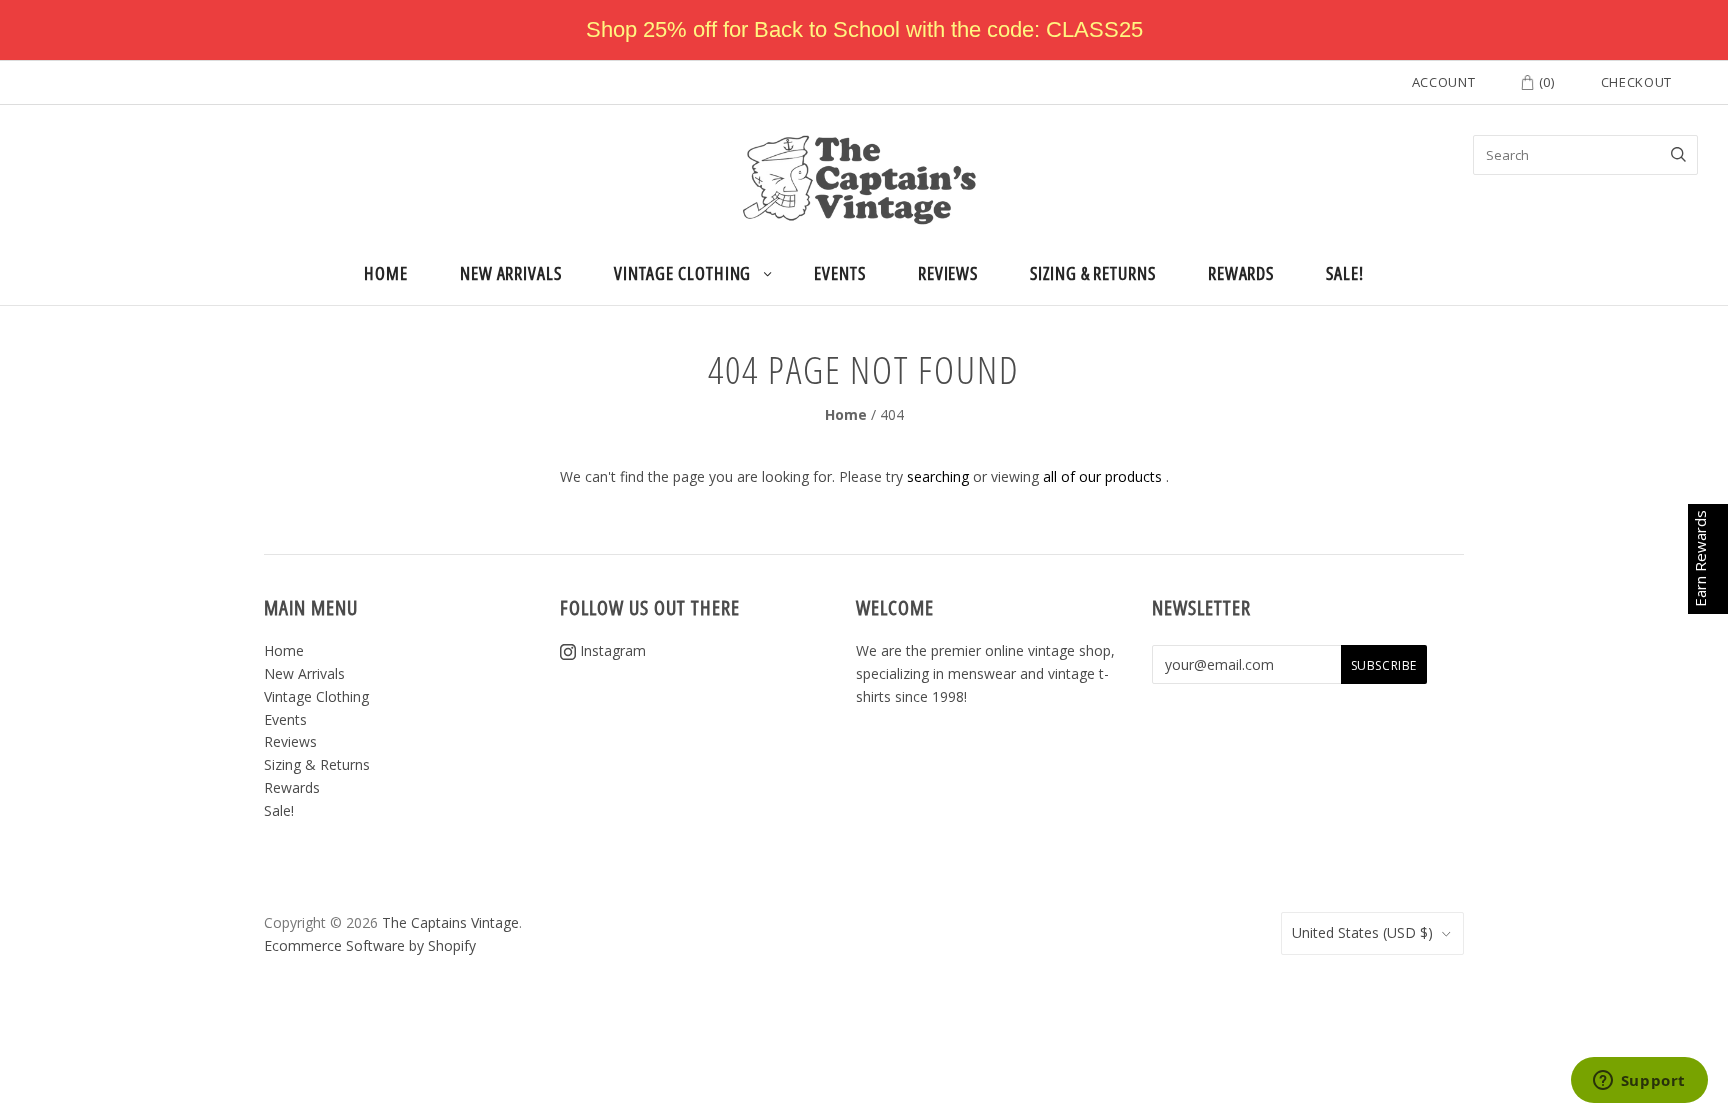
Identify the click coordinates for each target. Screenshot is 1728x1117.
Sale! (1345, 273)
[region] (864, 30)
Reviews (948, 273)
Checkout (1636, 82)
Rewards (1241, 273)
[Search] (1678, 155)
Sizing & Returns (1093, 273)
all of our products (1102, 476)
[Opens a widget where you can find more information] (1639, 1082)
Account (1444, 82)
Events (839, 273)
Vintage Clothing (683, 273)
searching (938, 476)
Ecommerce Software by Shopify (370, 945)
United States (1362, 932)
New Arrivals (511, 273)
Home (386, 273)
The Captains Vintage (450, 922)
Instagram (611, 650)
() (1545, 82)
